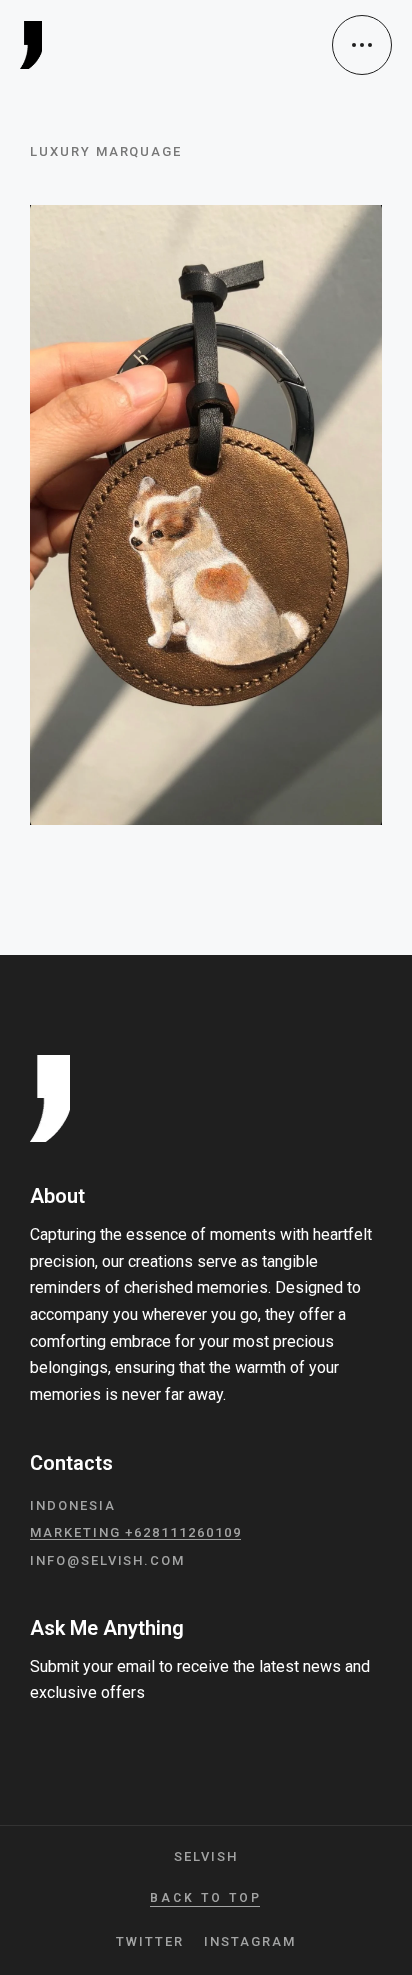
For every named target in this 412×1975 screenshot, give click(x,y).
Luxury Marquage (106, 151)
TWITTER (150, 1941)
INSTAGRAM (250, 1941)
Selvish (206, 1856)
